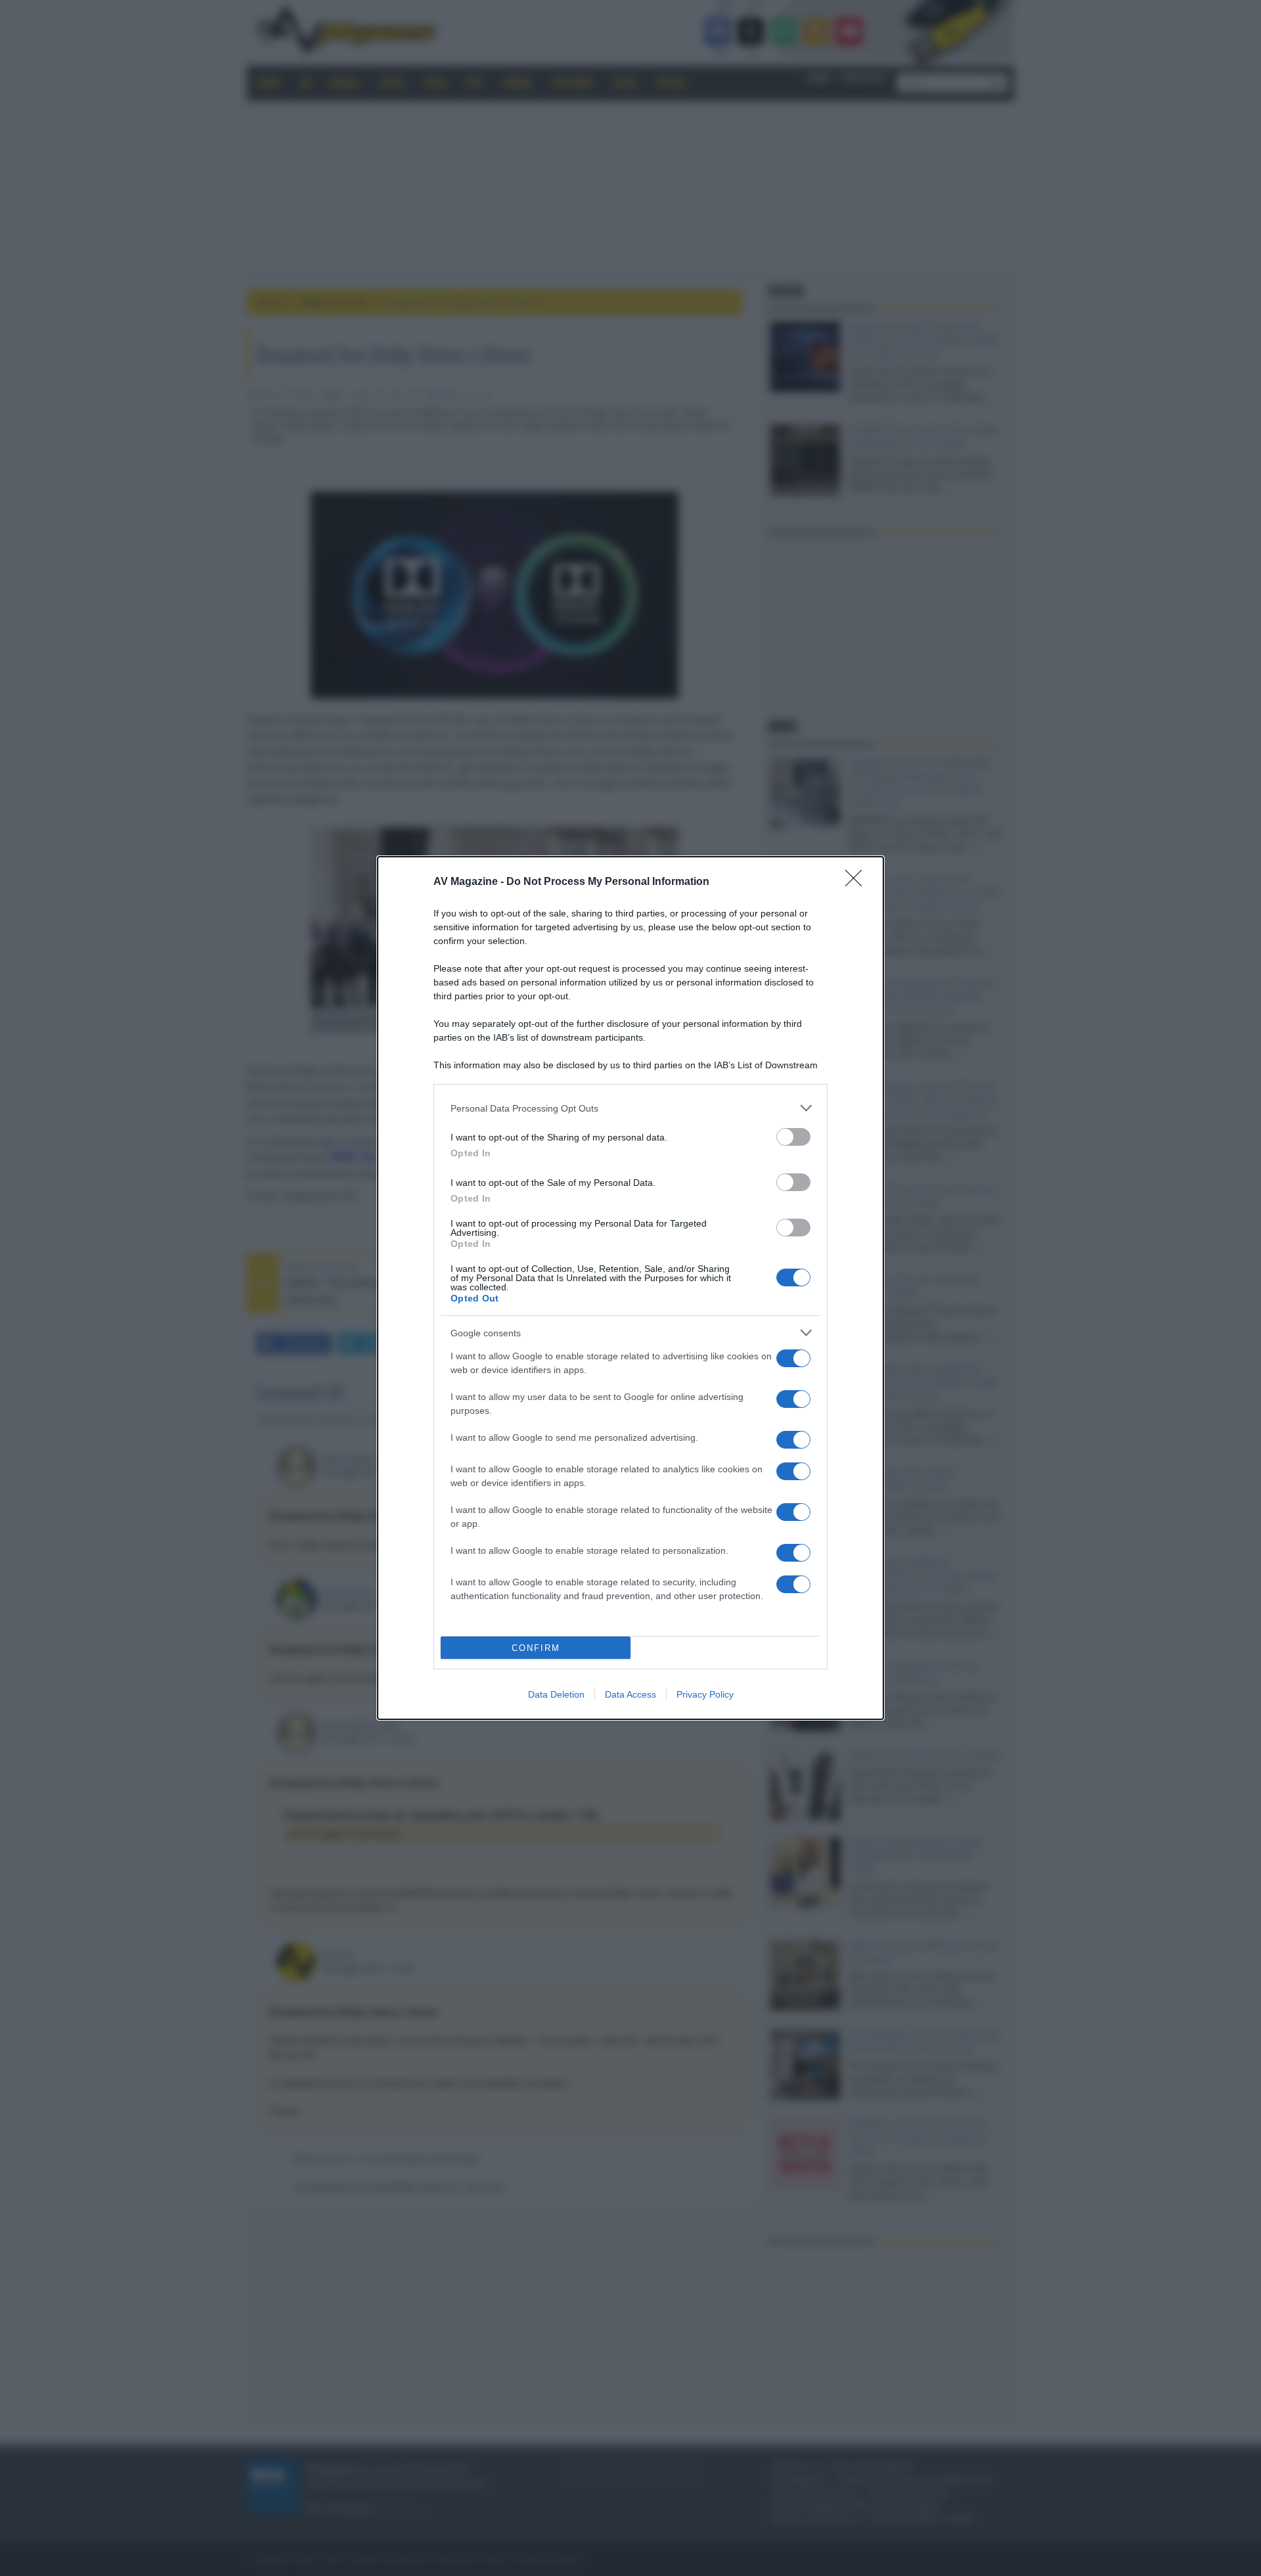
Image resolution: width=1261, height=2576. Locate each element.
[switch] (793, 1137)
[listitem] (630, 1108)
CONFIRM (536, 1648)
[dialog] (630, 1288)
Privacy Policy (705, 1694)
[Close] (858, 882)
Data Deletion (556, 1694)
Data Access (630, 1694)
